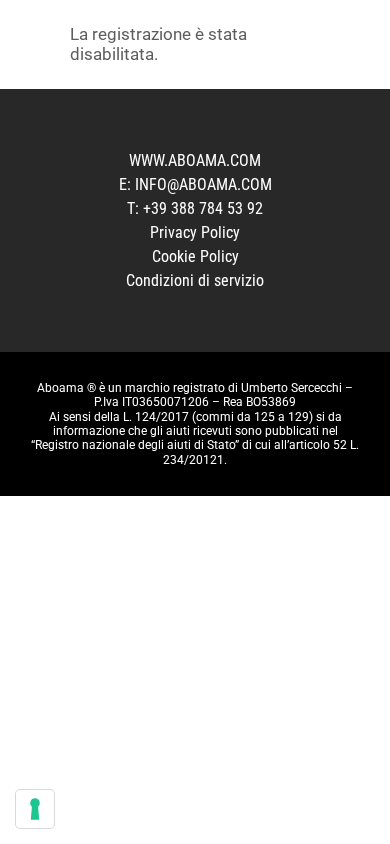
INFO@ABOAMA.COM (201, 184)
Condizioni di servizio (195, 280)
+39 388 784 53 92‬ (203, 208)
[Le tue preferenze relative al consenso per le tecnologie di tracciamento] (35, 809)
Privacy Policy (195, 232)
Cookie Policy (195, 256)
